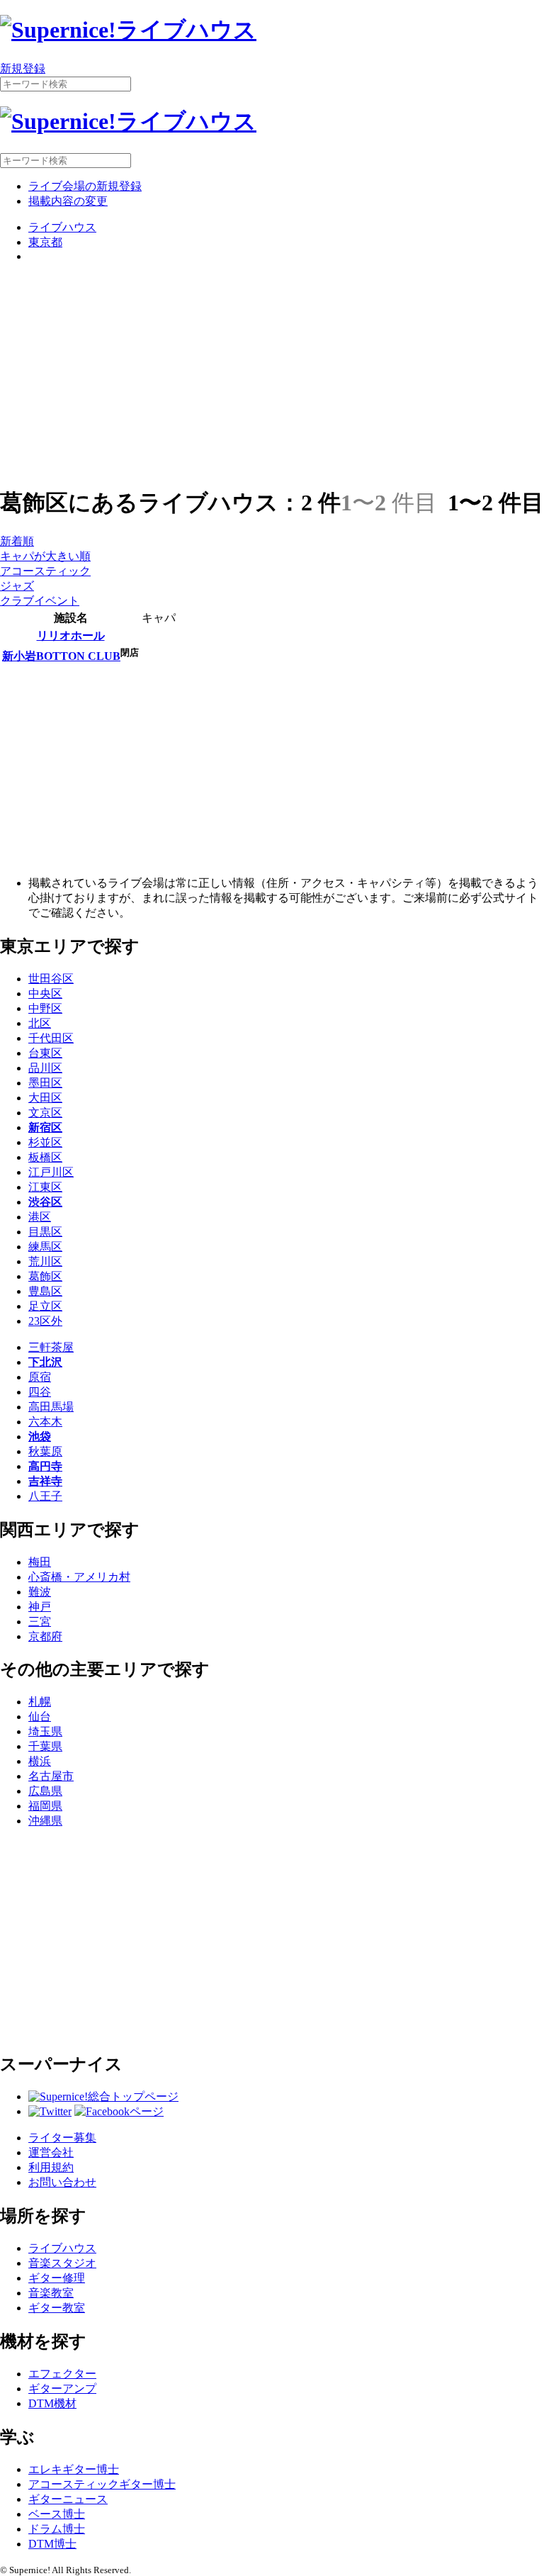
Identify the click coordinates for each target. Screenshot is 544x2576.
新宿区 (45, 1127)
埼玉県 (45, 1731)
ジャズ (17, 586)
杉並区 (45, 1142)
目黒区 (45, 1232)
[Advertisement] (272, 374)
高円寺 (45, 1466)
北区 (40, 1023)
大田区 (45, 1098)
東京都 (45, 242)
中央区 (45, 993)
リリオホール (71, 635)
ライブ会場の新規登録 (85, 186)
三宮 (40, 1622)
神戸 (40, 1607)
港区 (40, 1217)
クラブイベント (40, 601)
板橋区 (45, 1157)
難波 (40, 1592)
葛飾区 (45, 1276)
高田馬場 (51, 1407)
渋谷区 (45, 1202)
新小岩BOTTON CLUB (61, 656)
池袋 (40, 1437)
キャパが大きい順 (45, 556)
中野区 (45, 1008)
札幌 (40, 1702)
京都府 (45, 1636)
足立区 (45, 1306)
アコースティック (45, 571)
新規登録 (23, 68)
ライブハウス (62, 227)
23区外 (45, 1321)
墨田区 (45, 1083)
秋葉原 (45, 1451)
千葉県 (45, 1746)
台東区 (45, 1053)
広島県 (45, 1791)
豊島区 (45, 1291)
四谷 (40, 1392)
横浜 (40, 1761)
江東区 (45, 1187)
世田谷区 (51, 979)
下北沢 (45, 1362)
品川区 (45, 1068)
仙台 (40, 1717)
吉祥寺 (45, 1481)
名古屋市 (51, 1776)
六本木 (45, 1422)
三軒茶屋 (51, 1347)
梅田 (40, 1562)
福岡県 (45, 1806)
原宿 (40, 1377)
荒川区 (45, 1261)
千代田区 (51, 1038)
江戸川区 (51, 1172)
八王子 (45, 1496)
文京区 (45, 1113)
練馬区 (45, 1247)
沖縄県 (45, 1821)
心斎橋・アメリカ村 (79, 1577)
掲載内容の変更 (68, 201)
